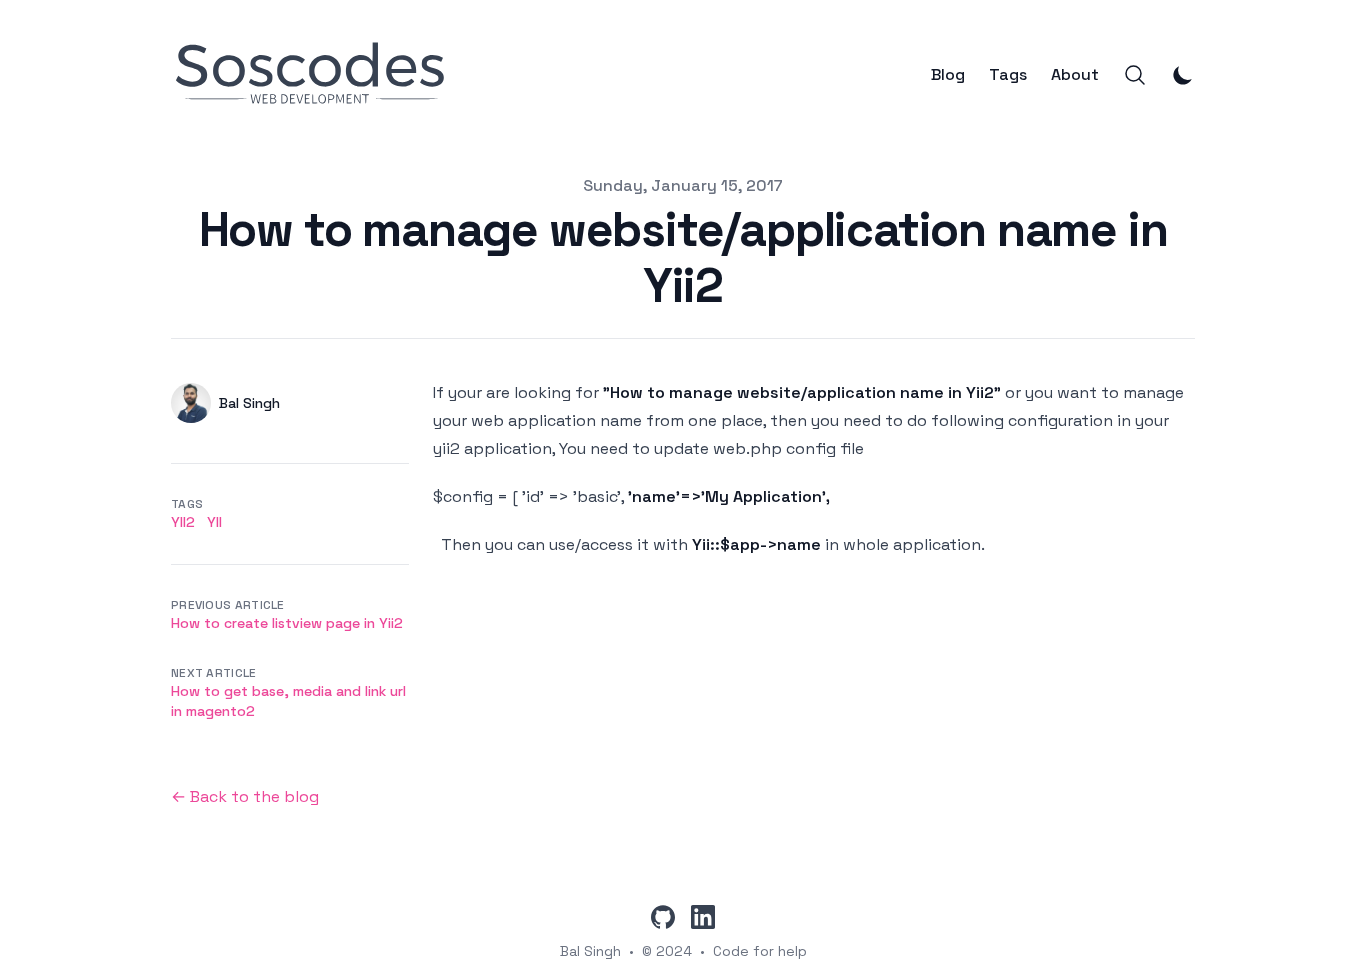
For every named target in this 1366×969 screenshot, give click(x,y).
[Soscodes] (317, 75)
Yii (214, 522)
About (1075, 75)
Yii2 (183, 522)
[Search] (1135, 75)
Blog (948, 75)
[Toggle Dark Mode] (1183, 75)
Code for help (760, 951)
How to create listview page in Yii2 (287, 623)
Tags (1008, 75)
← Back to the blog (245, 796)
